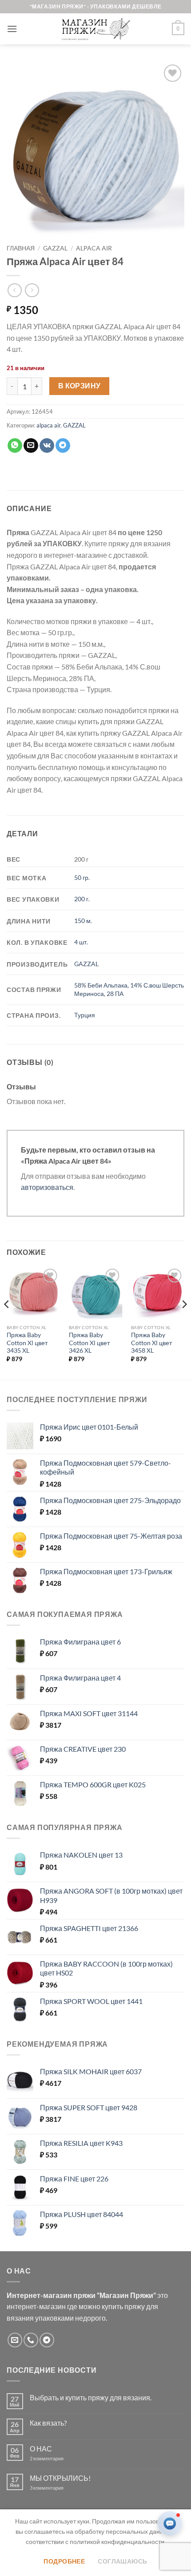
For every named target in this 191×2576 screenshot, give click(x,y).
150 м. (83, 921)
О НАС (41, 2449)
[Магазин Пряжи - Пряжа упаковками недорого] (95, 29)
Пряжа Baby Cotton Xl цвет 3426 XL (89, 1343)
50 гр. (82, 877)
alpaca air (94, 248)
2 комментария (54, 2458)
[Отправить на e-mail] (15, 2340)
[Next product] (14, 290)
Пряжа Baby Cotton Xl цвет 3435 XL (27, 1343)
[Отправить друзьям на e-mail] (31, 446)
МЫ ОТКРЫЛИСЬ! (60, 2478)
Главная (21, 248)
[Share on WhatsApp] (15, 446)
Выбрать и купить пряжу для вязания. (91, 2397)
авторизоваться (47, 1187)
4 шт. (81, 942)
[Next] (184, 1322)
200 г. (82, 899)
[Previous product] (32, 290)
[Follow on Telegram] (47, 2340)
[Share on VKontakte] (47, 446)
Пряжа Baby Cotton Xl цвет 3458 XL (151, 1343)
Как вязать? (48, 2423)
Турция (85, 1015)
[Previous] (7, 1322)
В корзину (80, 386)
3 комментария (63, 2488)
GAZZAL (55, 248)
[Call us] (31, 2340)
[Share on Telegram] (63, 446)
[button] (12, 29)
